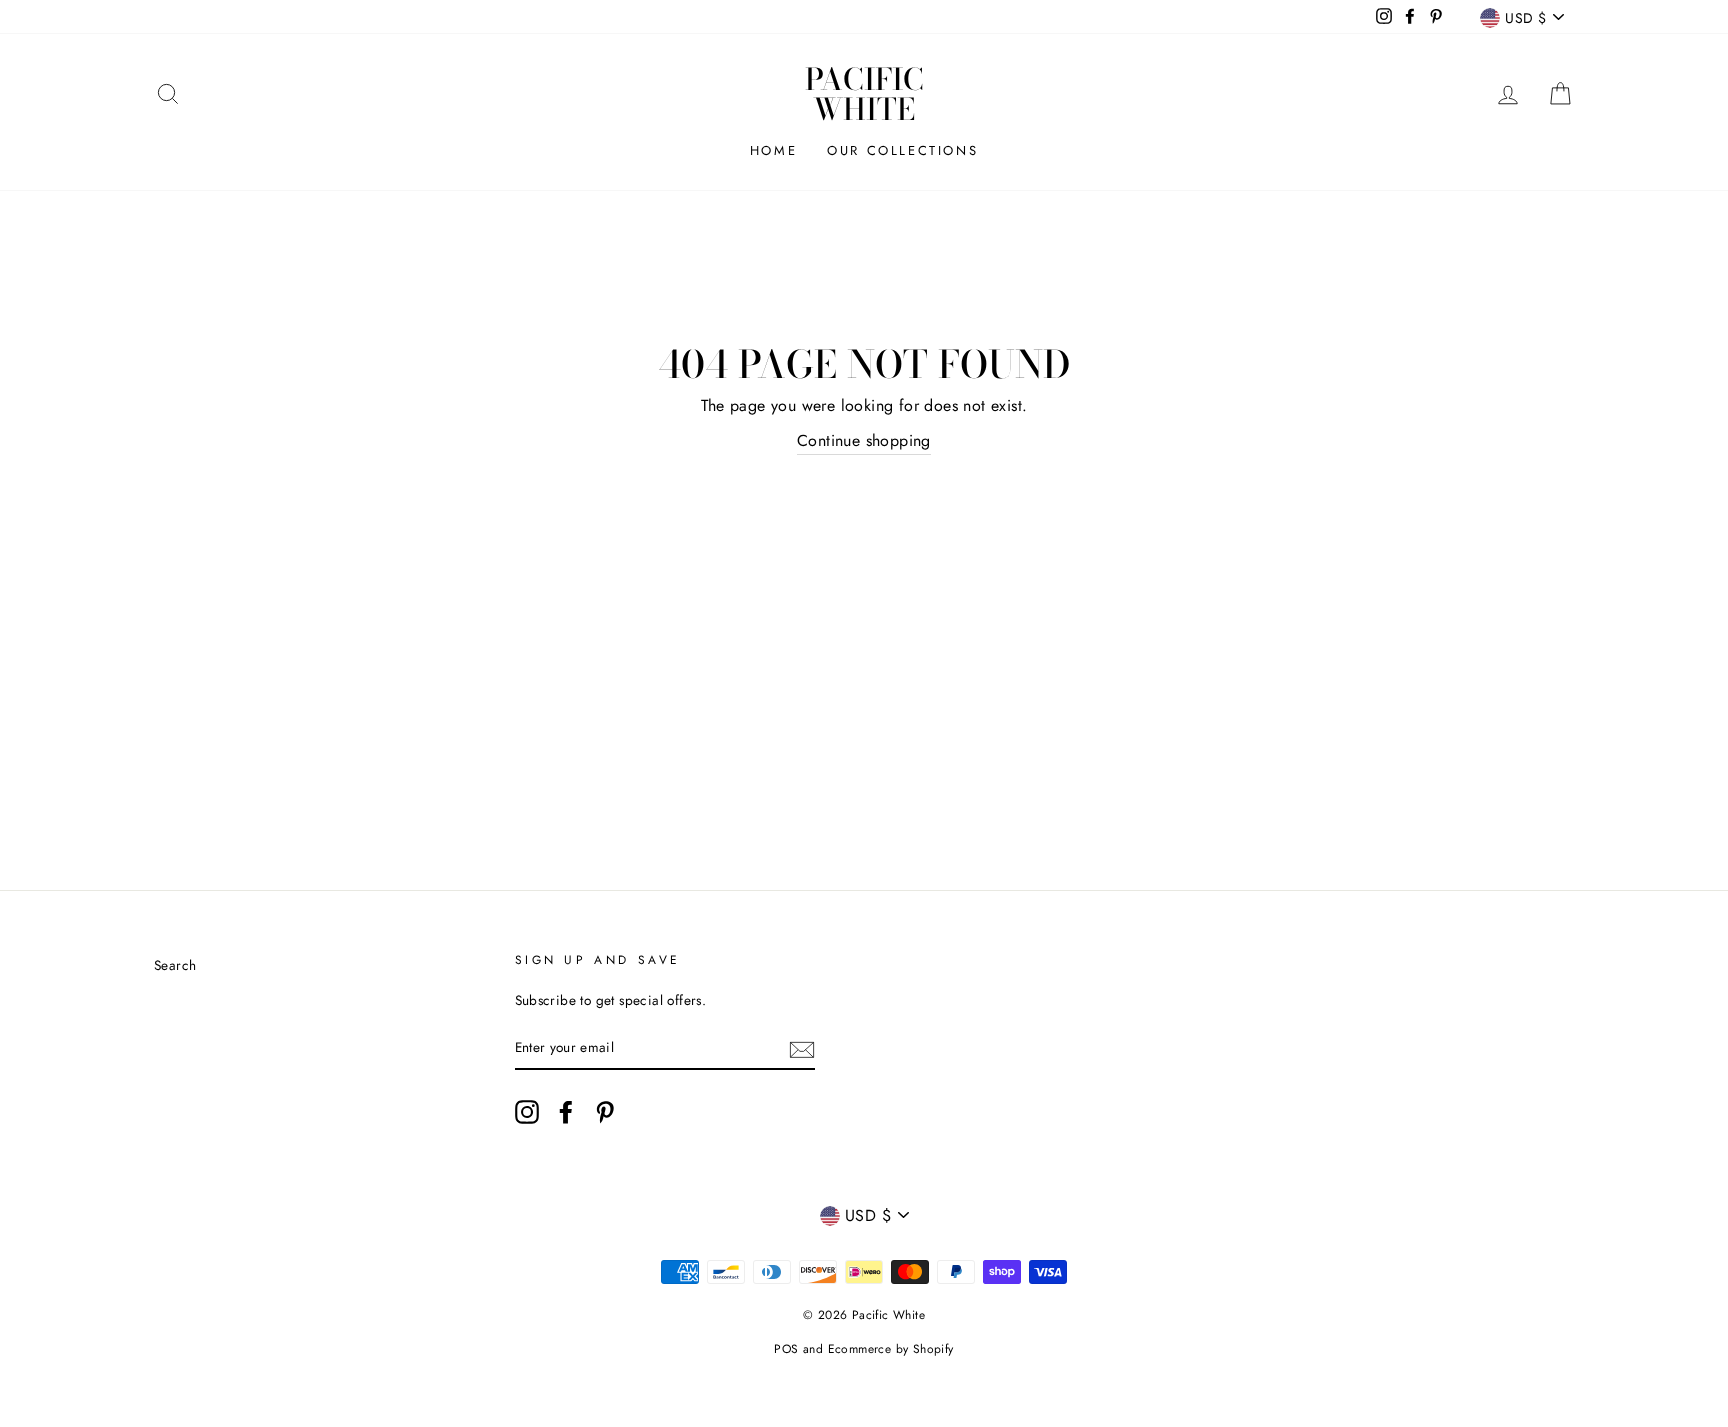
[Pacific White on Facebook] (566, 1112)
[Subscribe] (802, 1048)
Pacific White (864, 94)
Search (175, 965)
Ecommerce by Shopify (891, 1349)
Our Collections (902, 150)
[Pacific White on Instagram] (527, 1112)
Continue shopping (864, 440)
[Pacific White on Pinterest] (605, 1112)
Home (773, 150)
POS (786, 1349)
